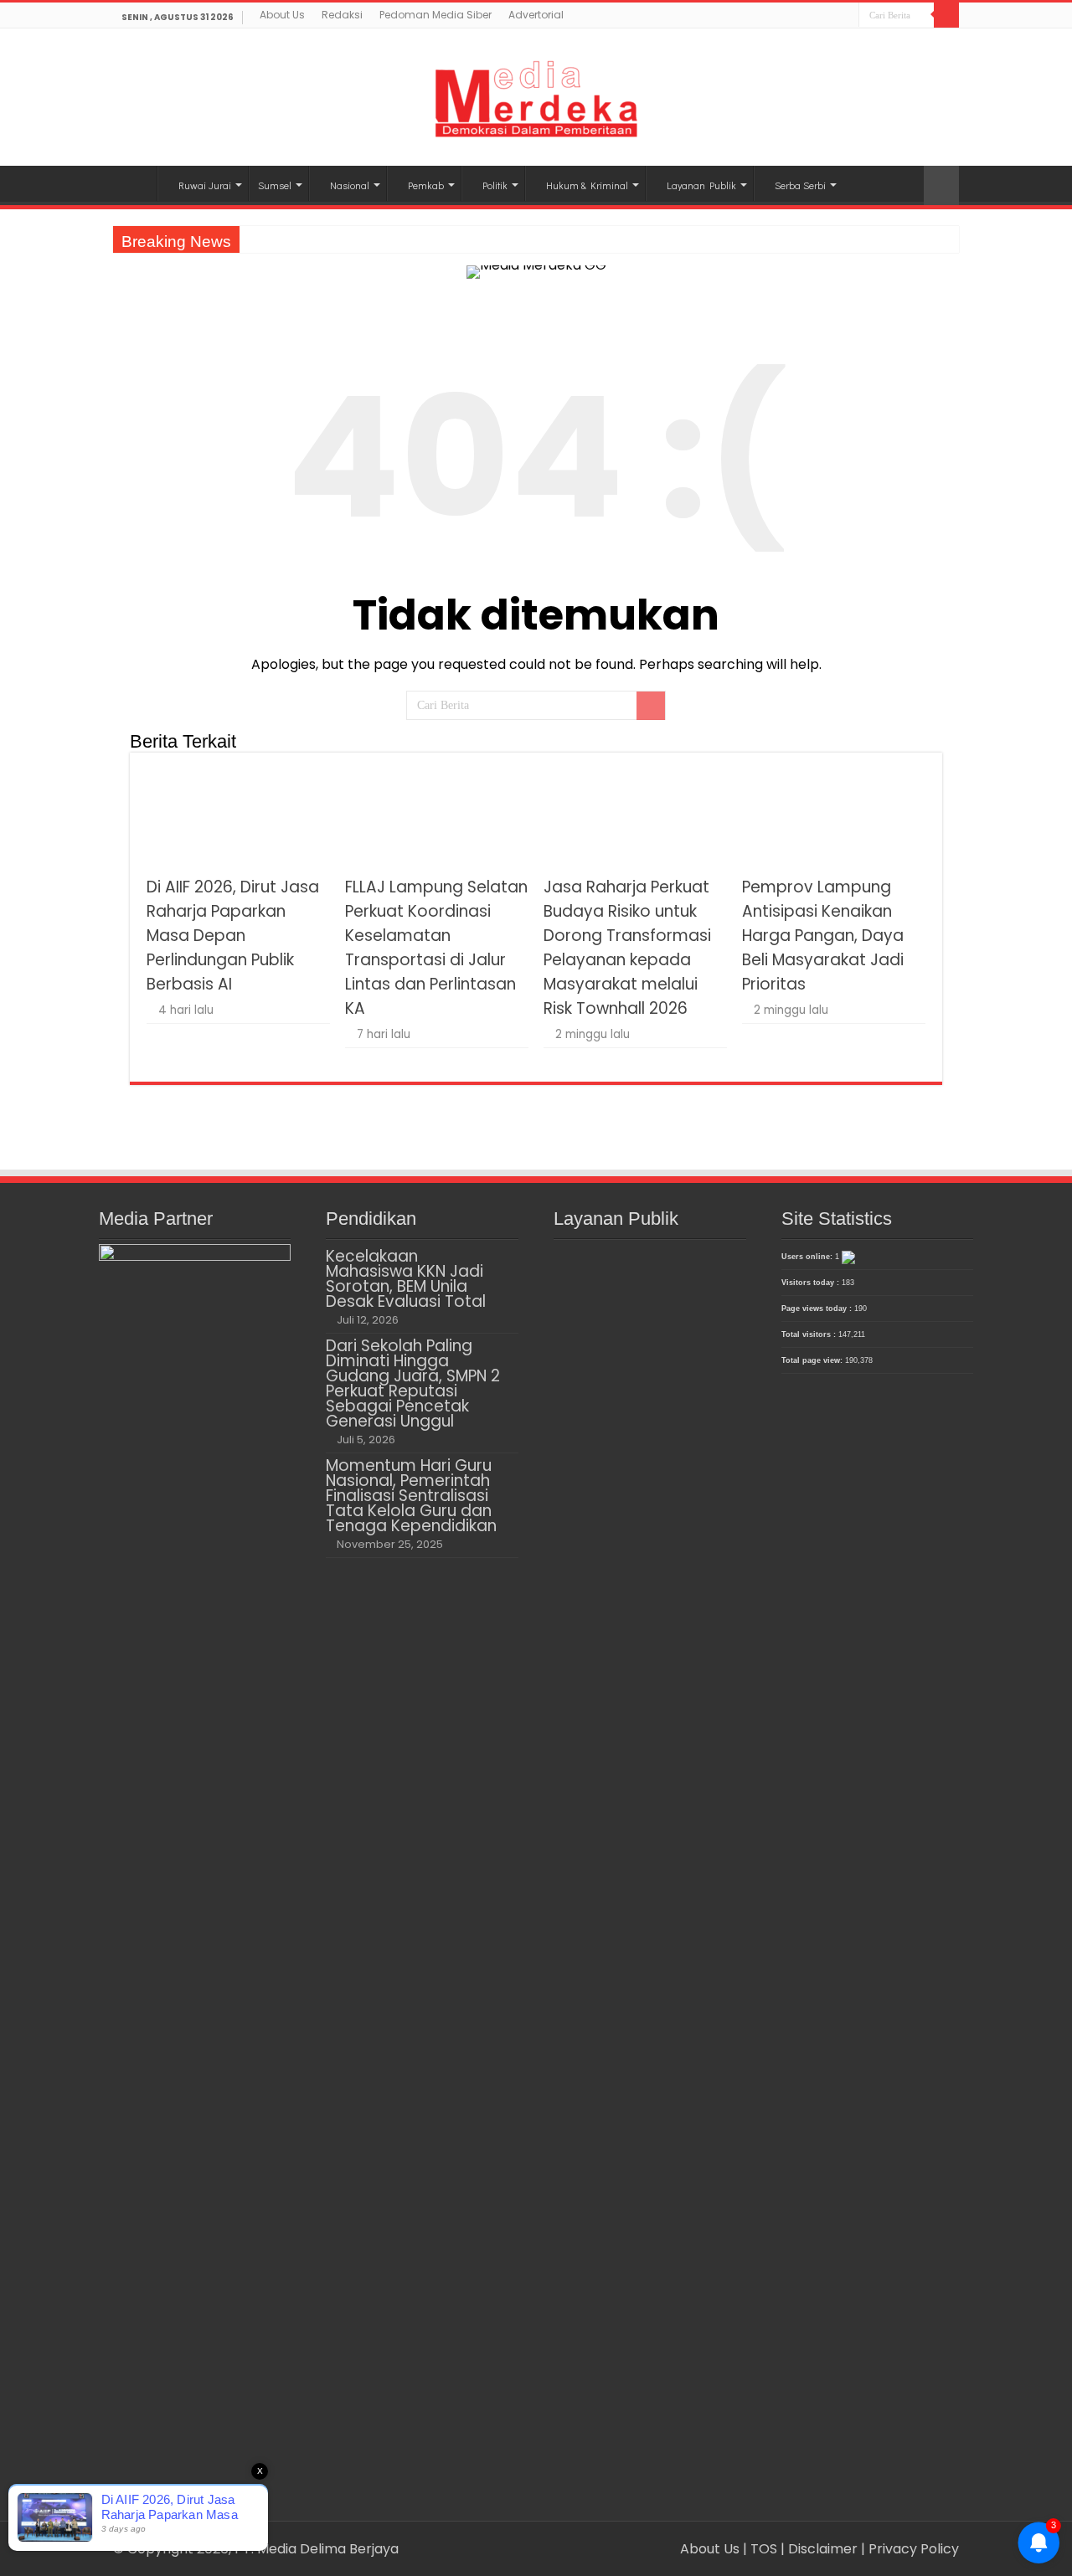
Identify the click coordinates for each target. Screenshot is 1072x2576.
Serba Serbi (800, 185)
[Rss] (799, 17)
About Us (282, 15)
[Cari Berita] (946, 15)
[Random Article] (941, 185)
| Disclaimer (821, 2549)
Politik (495, 185)
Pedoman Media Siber (435, 15)
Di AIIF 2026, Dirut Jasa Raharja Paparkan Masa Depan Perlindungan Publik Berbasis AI (233, 936)
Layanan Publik (701, 185)
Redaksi (342, 15)
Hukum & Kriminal (587, 185)
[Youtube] (846, 17)
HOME (135, 183)
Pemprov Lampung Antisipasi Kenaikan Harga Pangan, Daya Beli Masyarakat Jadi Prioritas (823, 936)
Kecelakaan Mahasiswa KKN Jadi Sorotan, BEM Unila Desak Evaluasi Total (406, 1279)
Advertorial (536, 15)
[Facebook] (814, 17)
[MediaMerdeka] (536, 94)
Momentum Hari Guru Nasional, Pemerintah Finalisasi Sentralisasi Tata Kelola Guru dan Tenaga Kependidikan (411, 1496)
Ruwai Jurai (205, 185)
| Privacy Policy (910, 2549)
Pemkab (426, 185)
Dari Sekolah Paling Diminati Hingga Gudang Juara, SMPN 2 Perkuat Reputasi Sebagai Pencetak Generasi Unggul (413, 1383)
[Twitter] (830, 17)
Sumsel (275, 185)
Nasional (350, 185)
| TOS (760, 2549)
